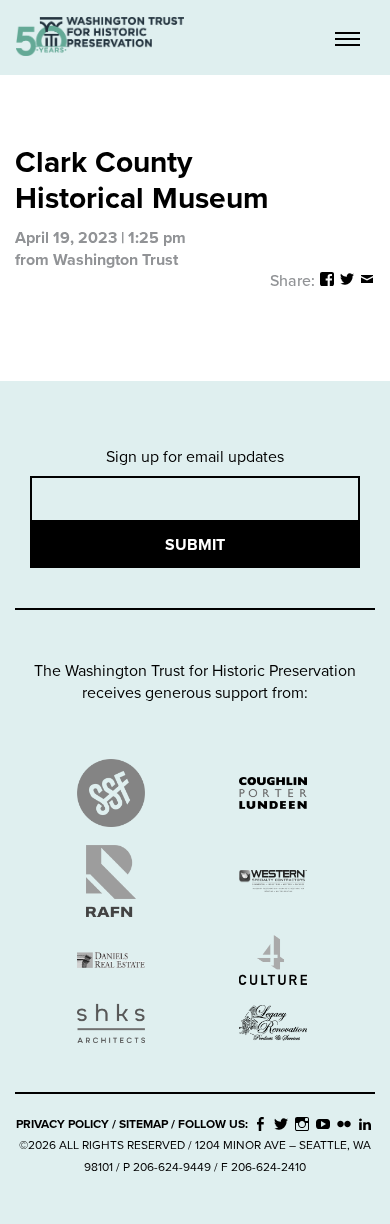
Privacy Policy (62, 1124)
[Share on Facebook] (327, 281)
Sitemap (143, 1124)
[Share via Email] (367, 281)
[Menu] (347, 39)
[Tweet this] (347, 281)
